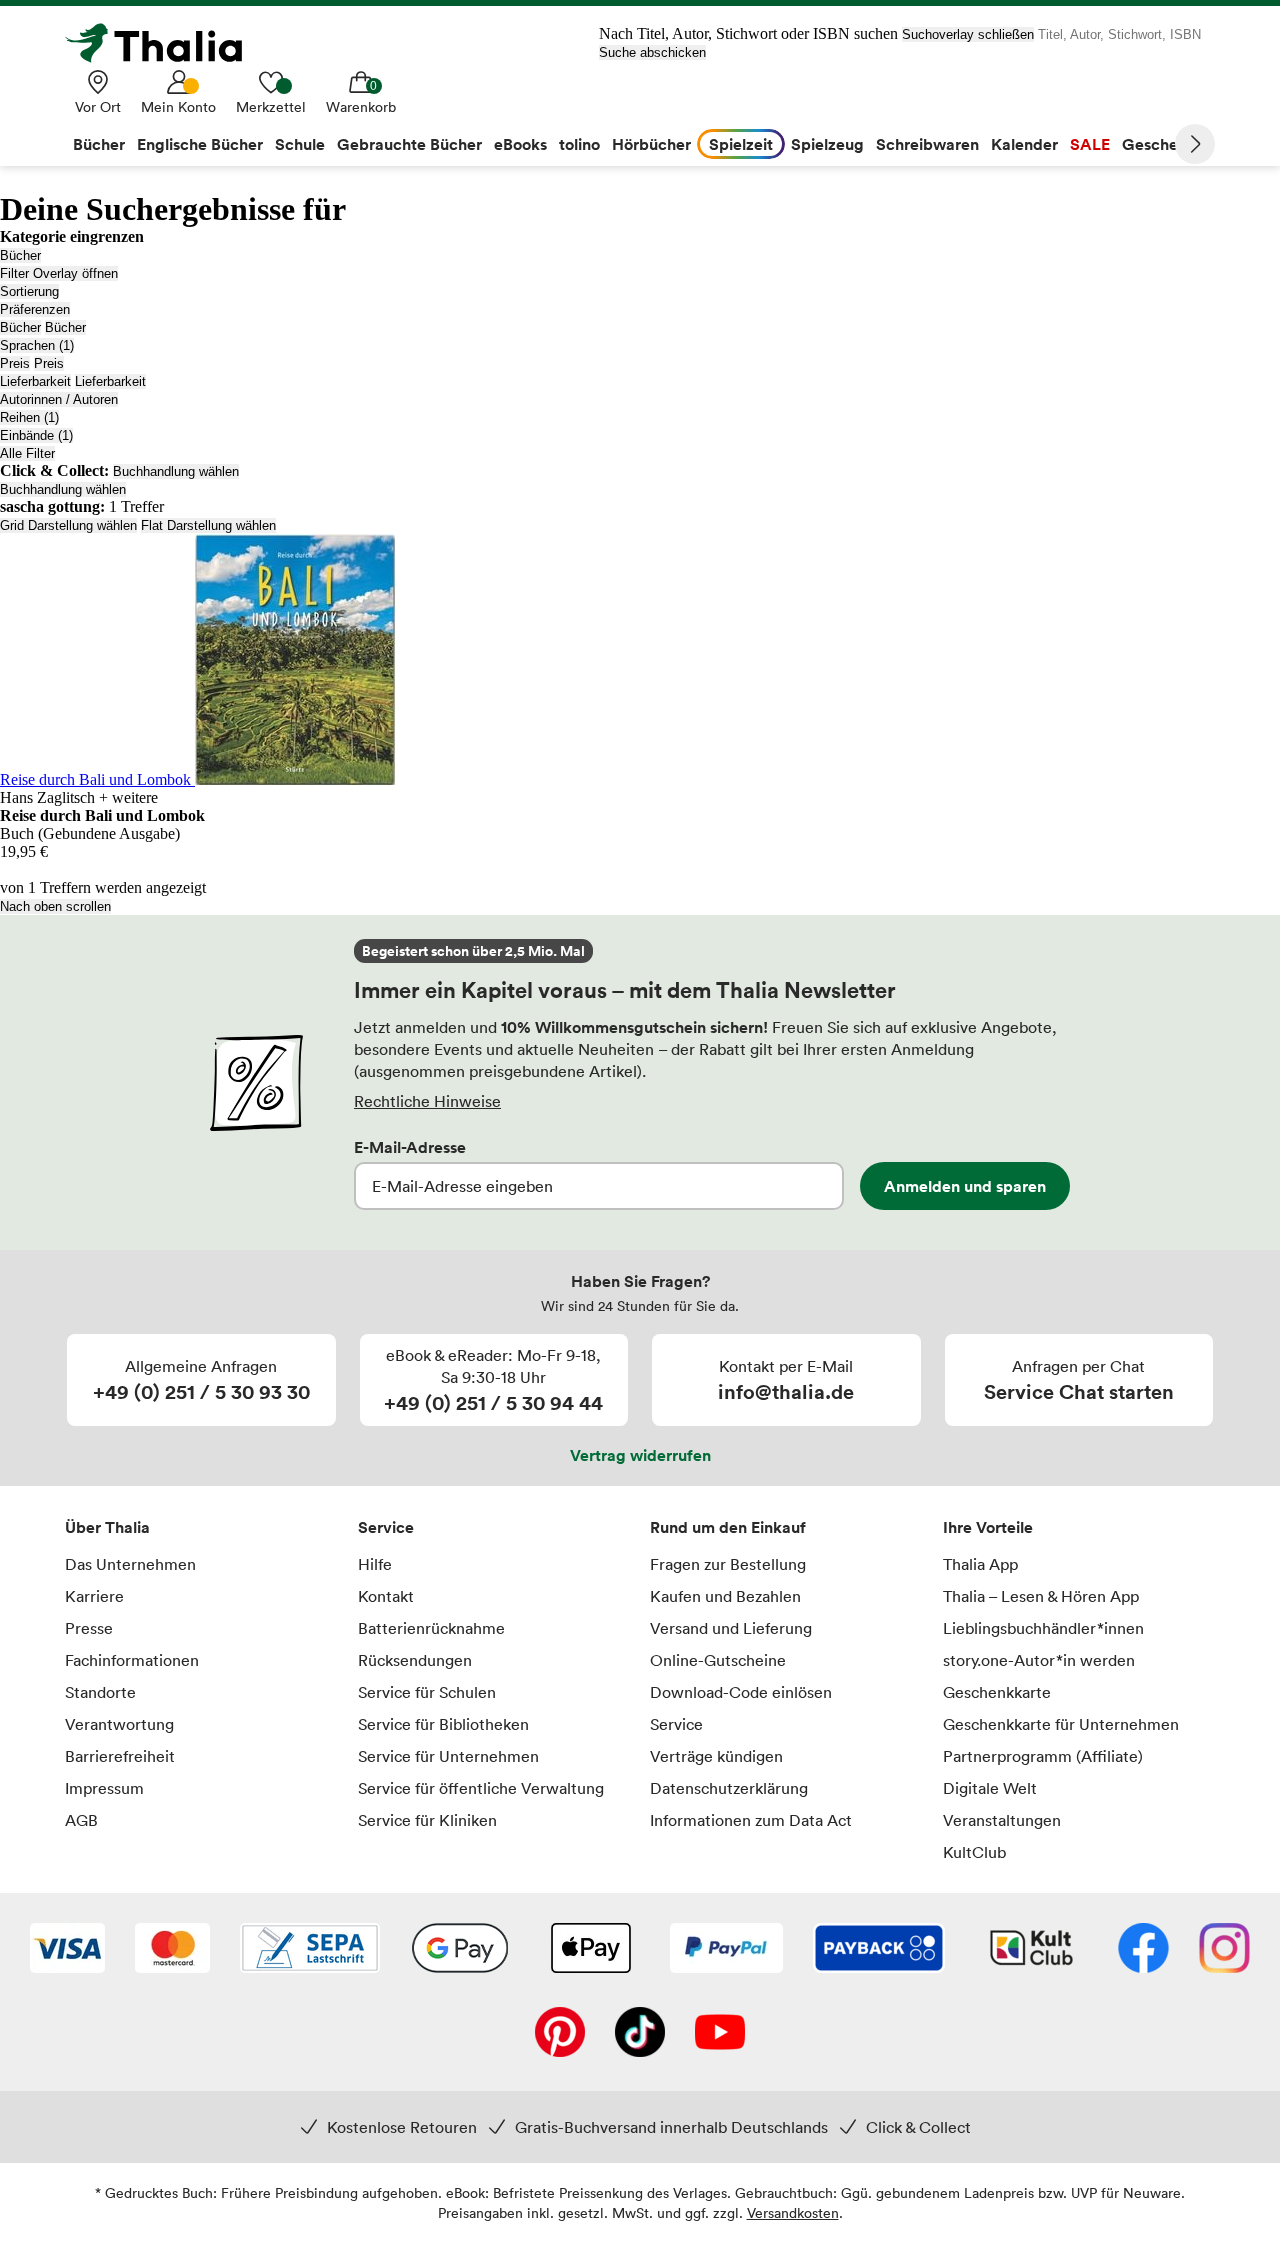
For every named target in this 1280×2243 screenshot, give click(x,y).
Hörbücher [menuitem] (651, 144)
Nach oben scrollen (55, 906)
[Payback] (879, 1950)
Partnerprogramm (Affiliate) (1043, 1756)
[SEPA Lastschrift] (310, 1950)
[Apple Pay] (590, 1950)
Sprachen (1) (37, 345)
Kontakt (386, 1596)
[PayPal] (726, 1950)
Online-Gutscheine (718, 1660)
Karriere (94, 1596)
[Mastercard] (172, 1950)
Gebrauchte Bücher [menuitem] (409, 144)
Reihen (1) (29, 417)
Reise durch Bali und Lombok (97, 779)
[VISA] (67, 1950)
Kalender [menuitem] (1024, 144)
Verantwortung (119, 1724)
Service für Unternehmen (448, 1756)
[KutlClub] (1031, 1950)
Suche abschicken (652, 52)
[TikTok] (640, 2034)
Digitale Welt (990, 1788)
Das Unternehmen (130, 1564)
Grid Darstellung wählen (68, 525)
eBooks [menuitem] (520, 144)
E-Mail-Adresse (410, 1147)
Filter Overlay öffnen (59, 273)
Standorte (100, 1692)
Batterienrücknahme (431, 1628)
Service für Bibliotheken (443, 1724)
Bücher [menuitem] (99, 144)
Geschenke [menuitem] (1163, 144)
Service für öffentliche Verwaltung (481, 1788)
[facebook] (1143, 1950)
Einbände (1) (36, 435)
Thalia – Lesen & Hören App (1041, 1596)
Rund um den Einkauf (728, 1527)
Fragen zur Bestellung (728, 1564)
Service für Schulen (427, 1692)
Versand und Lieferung (731, 1628)
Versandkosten (793, 2212)
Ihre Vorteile (988, 1527)
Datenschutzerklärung (729, 1788)
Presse (89, 1628)
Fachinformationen (132, 1660)
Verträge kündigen (716, 1756)
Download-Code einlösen (741, 1692)
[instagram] (1224, 1950)
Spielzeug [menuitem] (827, 144)
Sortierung (29, 291)
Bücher (20, 255)
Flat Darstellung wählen (208, 525)
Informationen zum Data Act (751, 1820)
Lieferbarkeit (35, 381)
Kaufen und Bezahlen (725, 1596)
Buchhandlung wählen (176, 471)
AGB (81, 1820)
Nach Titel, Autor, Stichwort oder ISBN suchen (748, 33)
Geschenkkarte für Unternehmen (1061, 1724)
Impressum (104, 1788)
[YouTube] (720, 2034)
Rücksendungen (415, 1660)
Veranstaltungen (1002, 1820)
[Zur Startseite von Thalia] (165, 43)
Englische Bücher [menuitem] (200, 144)
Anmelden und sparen (965, 1186)
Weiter (1195, 144)
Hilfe (375, 1564)
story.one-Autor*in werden (1039, 1660)
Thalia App (980, 1564)
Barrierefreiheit (120, 1756)
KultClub (974, 1852)
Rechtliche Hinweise (427, 1101)
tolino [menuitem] (579, 144)
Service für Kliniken (427, 1820)
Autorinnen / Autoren (59, 399)
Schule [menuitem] (300, 144)
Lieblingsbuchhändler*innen (1043, 1628)
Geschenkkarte (997, 1692)
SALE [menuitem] (1090, 144)
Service (386, 1527)
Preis (15, 363)
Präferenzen (35, 309)
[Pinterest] (560, 2034)
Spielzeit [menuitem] (741, 144)
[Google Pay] (460, 1950)
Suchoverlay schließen (968, 34)
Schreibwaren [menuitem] (927, 144)
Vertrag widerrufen (640, 1455)
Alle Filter (27, 453)
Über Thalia (107, 1527)
